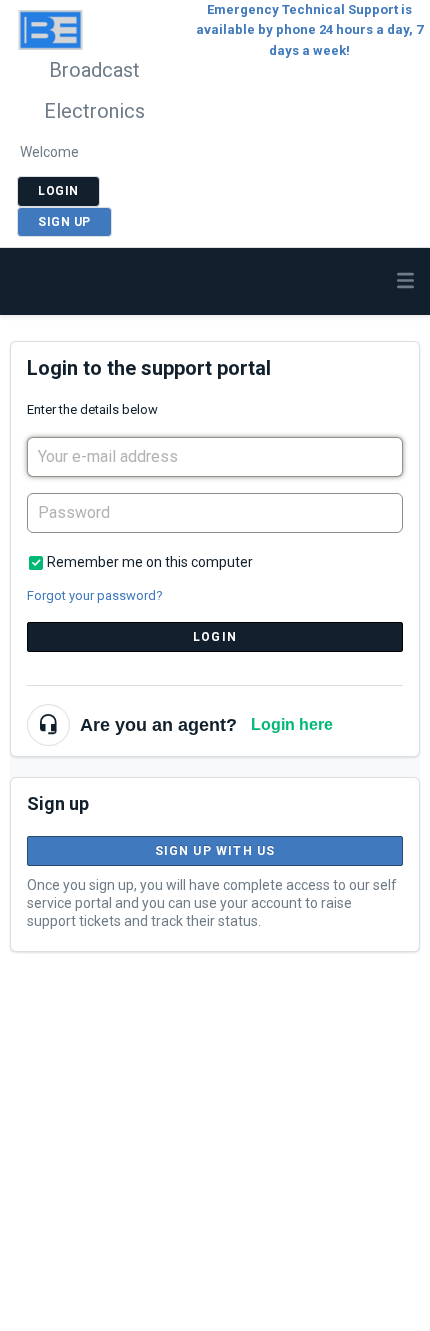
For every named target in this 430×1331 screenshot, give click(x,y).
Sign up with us (215, 851)
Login (215, 637)
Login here (292, 724)
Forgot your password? (95, 595)
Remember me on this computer (150, 562)
